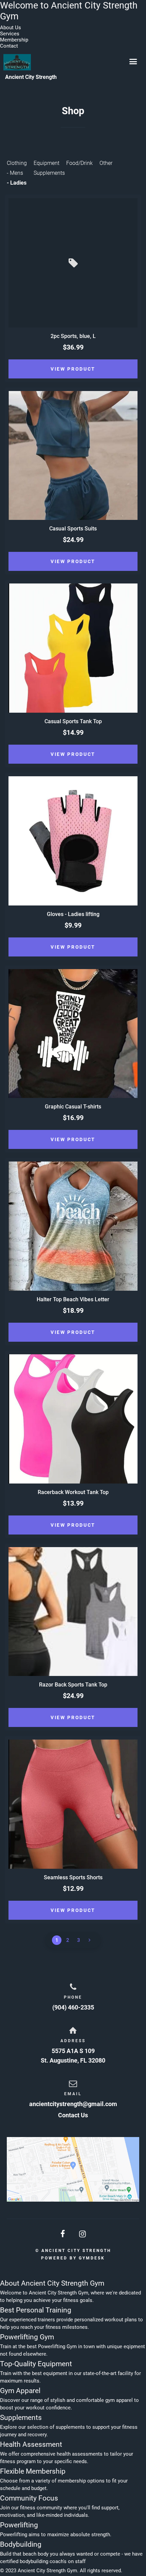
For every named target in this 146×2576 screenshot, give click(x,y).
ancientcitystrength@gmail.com (73, 2104)
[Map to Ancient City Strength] (73, 2169)
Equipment (47, 163)
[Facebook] (63, 2234)
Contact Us (73, 2115)
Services (10, 34)
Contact (9, 46)
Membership (14, 40)
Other (106, 163)
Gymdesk (92, 2258)
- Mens (15, 173)
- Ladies (17, 183)
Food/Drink (79, 163)
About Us (11, 28)
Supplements (49, 173)
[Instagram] (83, 2234)
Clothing (17, 163)
